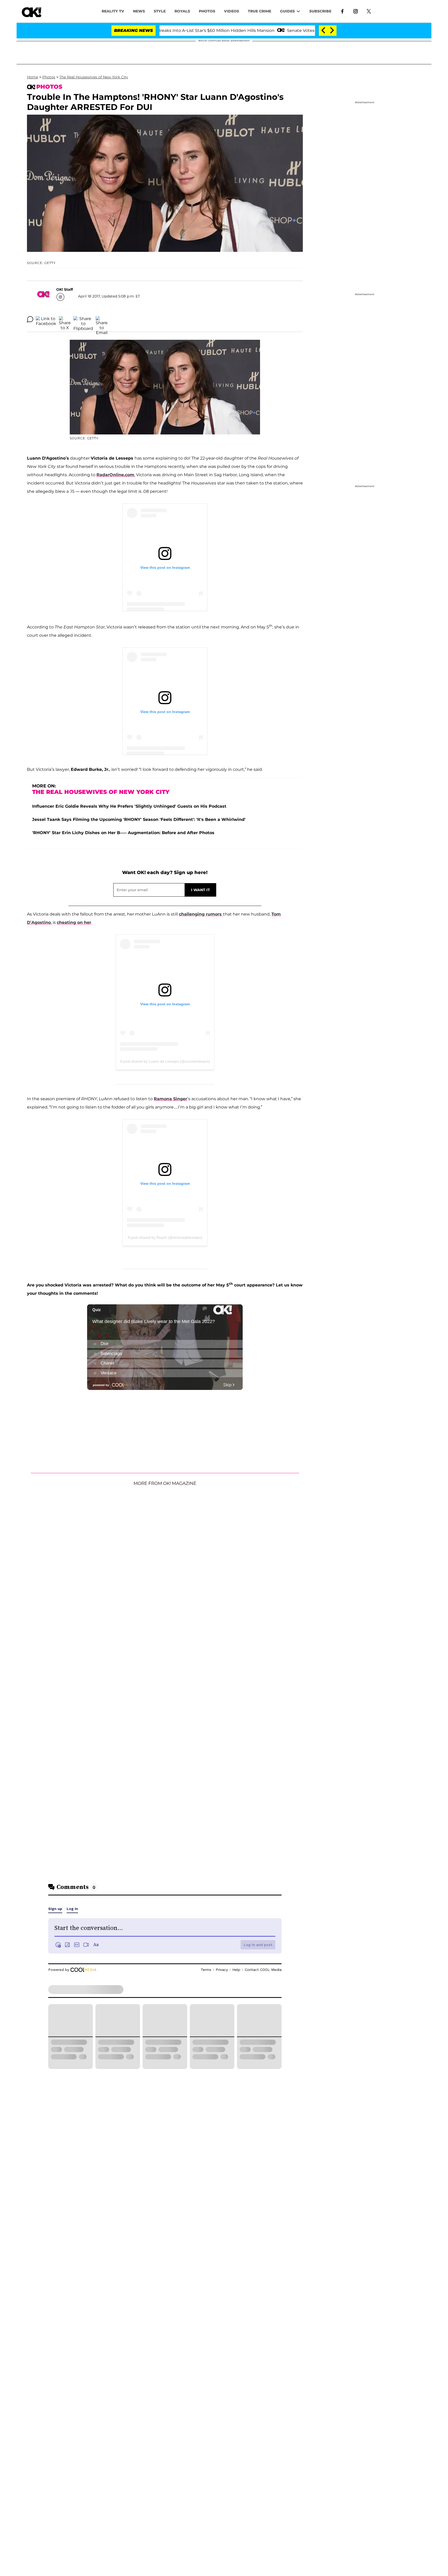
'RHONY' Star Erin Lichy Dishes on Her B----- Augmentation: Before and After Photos (123, 833)
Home (33, 77)
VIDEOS (232, 11)
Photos (49, 77)
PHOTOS (207, 11)
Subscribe (320, 11)
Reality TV (113, 11)
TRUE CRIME (260, 11)
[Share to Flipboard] (83, 319)
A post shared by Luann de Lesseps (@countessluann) (165, 1061)
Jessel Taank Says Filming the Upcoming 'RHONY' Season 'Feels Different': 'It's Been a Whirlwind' (139, 819)
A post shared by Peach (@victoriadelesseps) (165, 1237)
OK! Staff (65, 289)
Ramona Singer (170, 1099)
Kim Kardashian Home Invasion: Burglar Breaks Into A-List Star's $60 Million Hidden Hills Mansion (168, 30)
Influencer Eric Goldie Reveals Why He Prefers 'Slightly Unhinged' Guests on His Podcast (129, 806)
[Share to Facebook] (46, 319)
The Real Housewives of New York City (94, 77)
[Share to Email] (102, 319)
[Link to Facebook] (342, 11)
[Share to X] (65, 319)
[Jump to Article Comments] (30, 319)
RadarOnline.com (115, 475)
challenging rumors (201, 914)
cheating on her (74, 922)
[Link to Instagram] (356, 11)
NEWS (139, 11)
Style (160, 11)
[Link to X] (369, 11)
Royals (182, 11)
